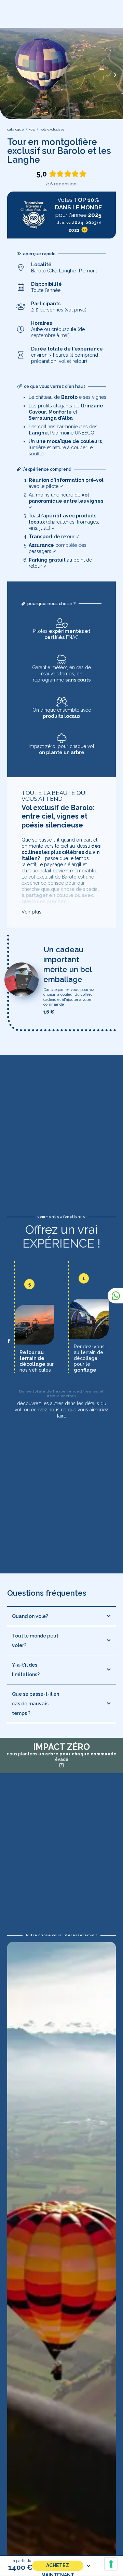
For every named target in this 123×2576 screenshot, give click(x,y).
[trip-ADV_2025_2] (34, 215)
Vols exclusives (52, 129)
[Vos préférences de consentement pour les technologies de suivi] (111, 2564)
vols (32, 129)
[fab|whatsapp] (116, 1296)
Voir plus (31, 912)
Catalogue (16, 129)
